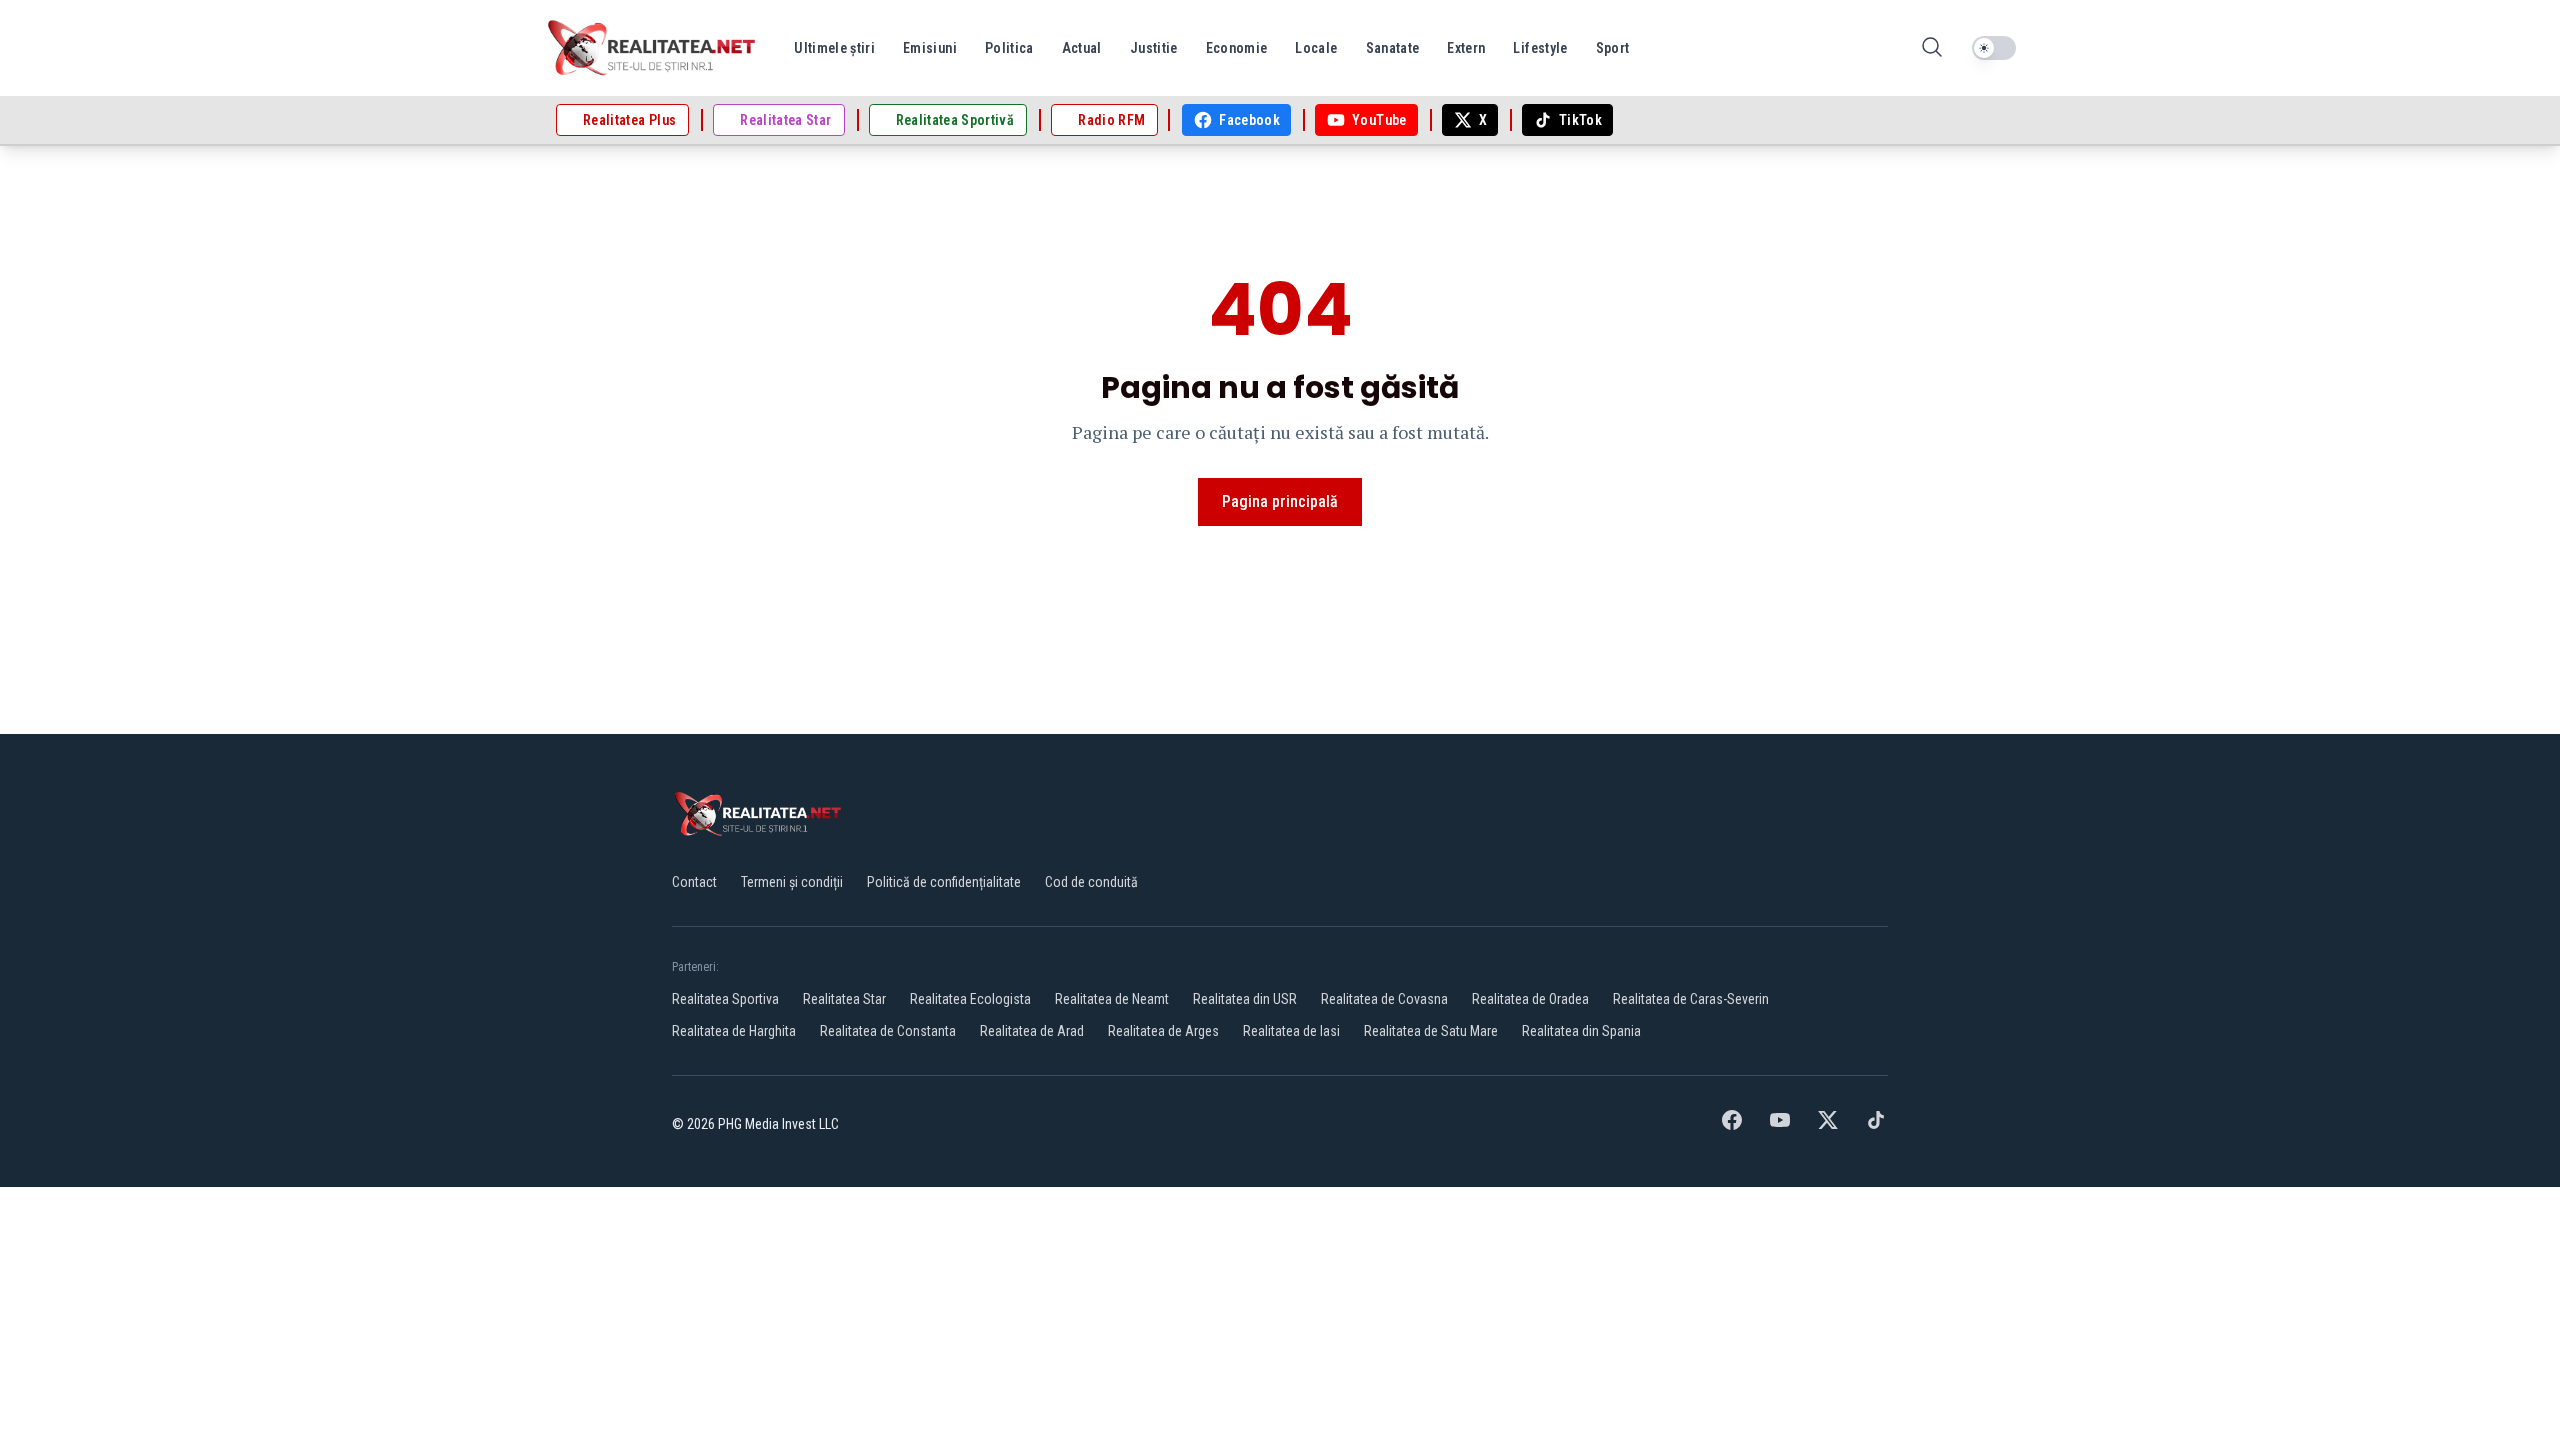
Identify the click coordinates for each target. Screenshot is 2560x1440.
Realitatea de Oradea (1530, 999)
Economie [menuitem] (1237, 48)
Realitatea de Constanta (888, 1031)
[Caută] (1932, 48)
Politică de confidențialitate (944, 882)
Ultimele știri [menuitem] (834, 48)
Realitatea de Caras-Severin (1691, 999)
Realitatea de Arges (1163, 1031)
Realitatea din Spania (1581, 1031)
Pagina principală (1280, 501)
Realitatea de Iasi (1291, 1031)
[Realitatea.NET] (653, 48)
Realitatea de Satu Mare (1431, 1031)
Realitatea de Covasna (1384, 999)
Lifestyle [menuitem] (1540, 48)
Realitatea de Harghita (734, 1031)
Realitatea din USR (1245, 999)
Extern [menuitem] (1466, 48)
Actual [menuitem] (1082, 48)
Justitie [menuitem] (1154, 48)
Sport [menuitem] (1613, 48)
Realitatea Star (844, 999)
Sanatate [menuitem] (1393, 48)
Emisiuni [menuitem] (930, 48)
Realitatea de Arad (1032, 1031)
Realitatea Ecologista (970, 999)
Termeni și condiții (792, 882)
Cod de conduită (1091, 882)
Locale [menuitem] (1316, 48)
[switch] (1994, 48)
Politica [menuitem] (1009, 48)
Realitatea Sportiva (725, 999)
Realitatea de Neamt (1112, 999)
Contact (694, 882)
